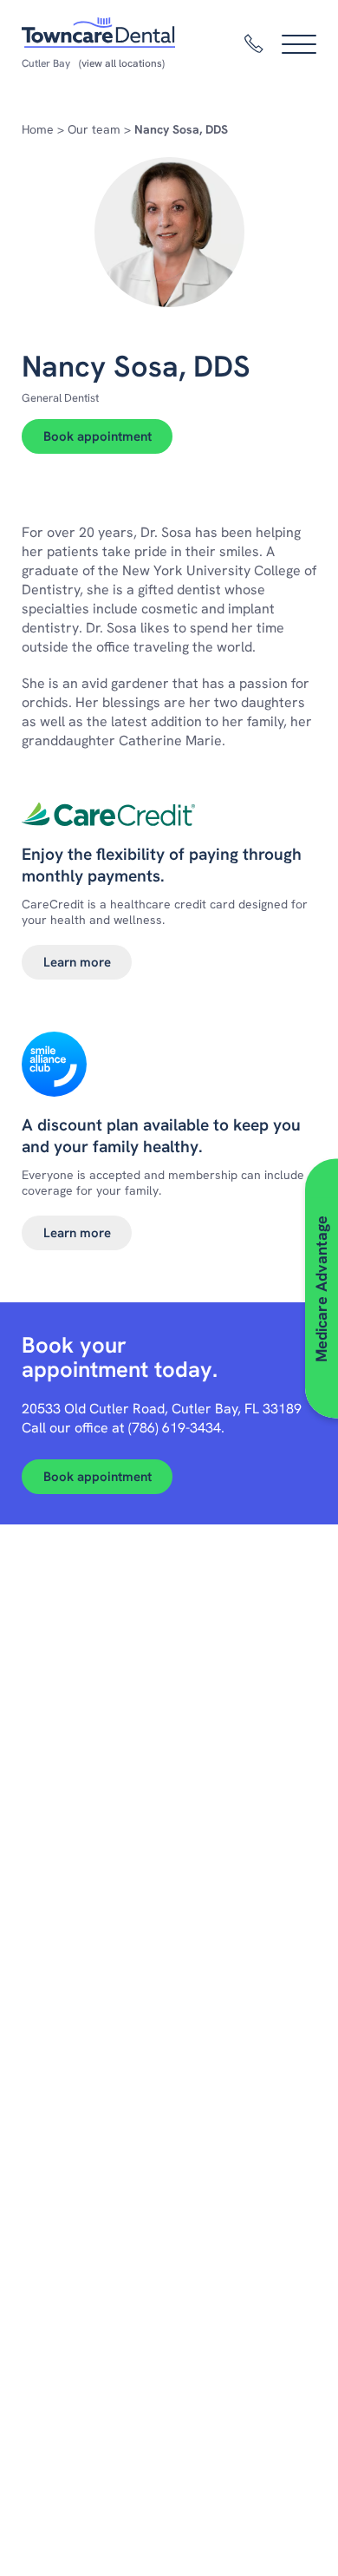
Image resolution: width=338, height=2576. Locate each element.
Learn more (77, 962)
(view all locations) (122, 63)
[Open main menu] (299, 44)
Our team (94, 129)
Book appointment (97, 436)
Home (38, 129)
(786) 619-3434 (175, 1428)
